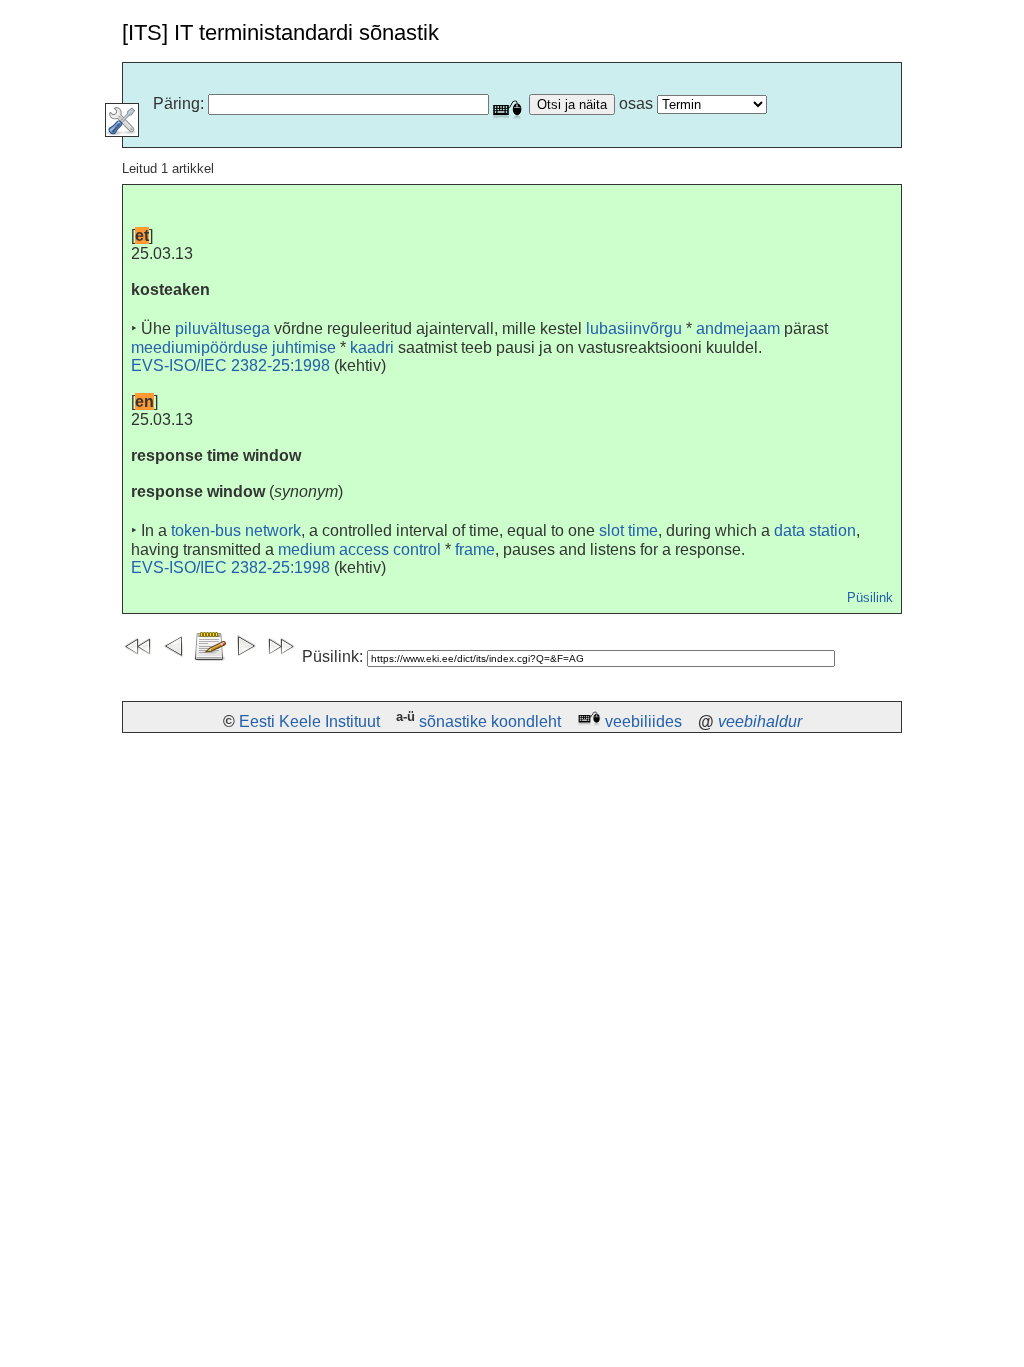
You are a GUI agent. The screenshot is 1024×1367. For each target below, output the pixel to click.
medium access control (359, 549)
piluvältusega (222, 328)
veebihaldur (760, 721)
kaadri (372, 347)
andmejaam (738, 328)
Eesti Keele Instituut (309, 721)
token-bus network (236, 530)
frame (475, 549)
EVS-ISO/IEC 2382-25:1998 (230, 365)
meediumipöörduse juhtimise (233, 347)
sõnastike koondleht (490, 721)
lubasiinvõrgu (634, 328)
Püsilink (870, 597)
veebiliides (643, 721)
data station (815, 530)
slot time (628, 530)
